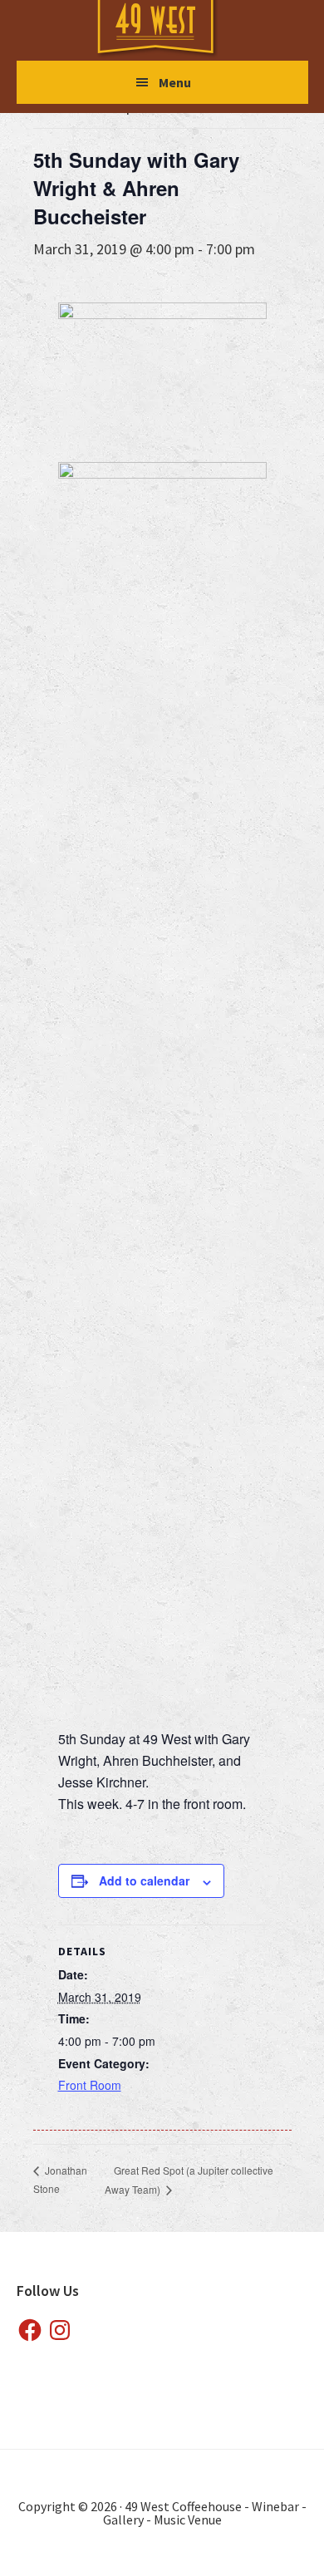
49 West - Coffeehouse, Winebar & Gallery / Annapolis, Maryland (172, 29)
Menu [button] (175, 82)
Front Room (90, 2085)
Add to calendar (144, 1880)
